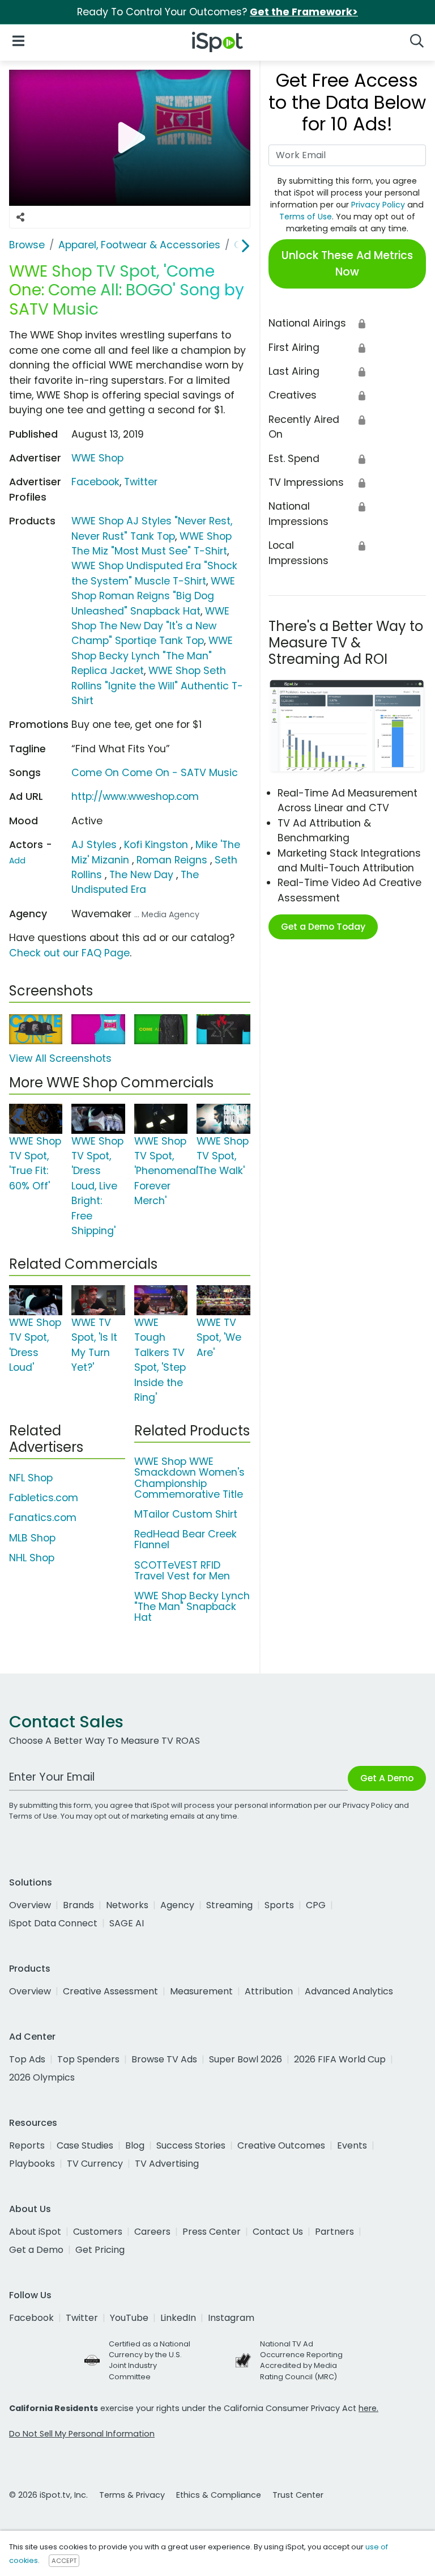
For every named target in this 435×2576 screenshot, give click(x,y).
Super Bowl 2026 (246, 2059)
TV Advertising (167, 2164)
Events (352, 2145)
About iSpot (35, 2232)
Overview (30, 1905)
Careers (152, 2232)
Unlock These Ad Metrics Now (347, 264)
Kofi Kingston (156, 845)
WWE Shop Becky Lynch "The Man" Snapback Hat (192, 1607)
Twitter (141, 482)
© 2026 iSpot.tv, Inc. (48, 2495)
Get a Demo (36, 2250)
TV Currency (95, 2164)
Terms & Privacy (132, 2495)
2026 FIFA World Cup (340, 2059)
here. (368, 2408)
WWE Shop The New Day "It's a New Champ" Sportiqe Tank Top (150, 626)
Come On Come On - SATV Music (155, 773)
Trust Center (298, 2495)
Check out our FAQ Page (69, 953)
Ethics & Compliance (219, 2495)
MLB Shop (32, 1538)
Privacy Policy (378, 205)
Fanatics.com (43, 1518)
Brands (78, 1905)
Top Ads (27, 2059)
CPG (316, 1905)
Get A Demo (387, 1778)
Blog (135, 2145)
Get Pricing (100, 2250)
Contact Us (278, 2232)
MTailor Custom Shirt (186, 1514)
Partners (334, 2232)
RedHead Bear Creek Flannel (185, 1539)
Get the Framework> (304, 12)
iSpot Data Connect (53, 1923)
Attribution (269, 1991)
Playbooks (32, 2164)
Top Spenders (88, 2059)
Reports (27, 2145)
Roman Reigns (172, 860)
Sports (279, 1905)
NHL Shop (32, 1558)
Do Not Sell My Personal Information (82, 2434)
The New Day (141, 875)
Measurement (201, 1991)
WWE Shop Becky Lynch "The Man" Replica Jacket (152, 656)
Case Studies (85, 2145)
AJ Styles (94, 845)
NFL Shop (31, 1478)
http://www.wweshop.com (135, 796)
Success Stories (191, 2145)
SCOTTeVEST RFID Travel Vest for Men (182, 1571)
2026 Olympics (42, 2077)
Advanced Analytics (349, 1991)
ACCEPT (64, 2561)
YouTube (129, 2318)
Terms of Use (306, 217)
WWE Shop (97, 458)
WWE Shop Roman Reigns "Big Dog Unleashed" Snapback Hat (153, 596)
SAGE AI (127, 1923)
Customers (98, 2232)
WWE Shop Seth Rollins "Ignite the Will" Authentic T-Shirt (157, 686)
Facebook (95, 482)
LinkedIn (178, 2318)
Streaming (229, 1905)
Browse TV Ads (164, 2059)
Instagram (231, 2318)
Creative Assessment (110, 1991)
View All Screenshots (60, 1058)
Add (17, 861)
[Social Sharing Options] (20, 217)
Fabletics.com (44, 1498)
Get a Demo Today (323, 927)
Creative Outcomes (281, 2145)
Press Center (212, 2232)
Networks (127, 1905)
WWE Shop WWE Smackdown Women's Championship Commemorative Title (189, 1478)
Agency (177, 1905)
